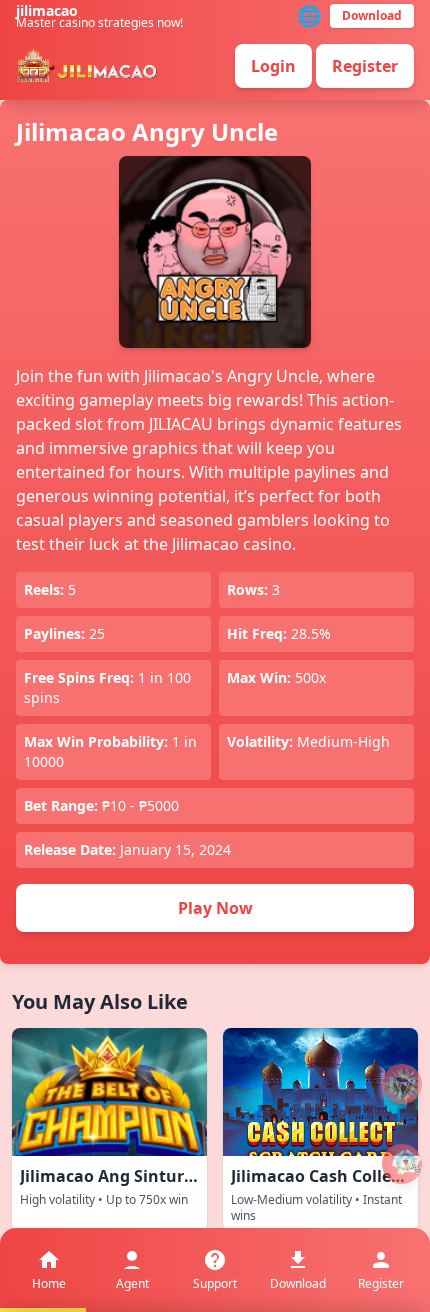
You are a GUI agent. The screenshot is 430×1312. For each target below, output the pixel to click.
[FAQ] (402, 1084)
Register (365, 66)
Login (273, 66)
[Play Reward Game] (402, 1164)
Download (372, 15)
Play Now (215, 908)
